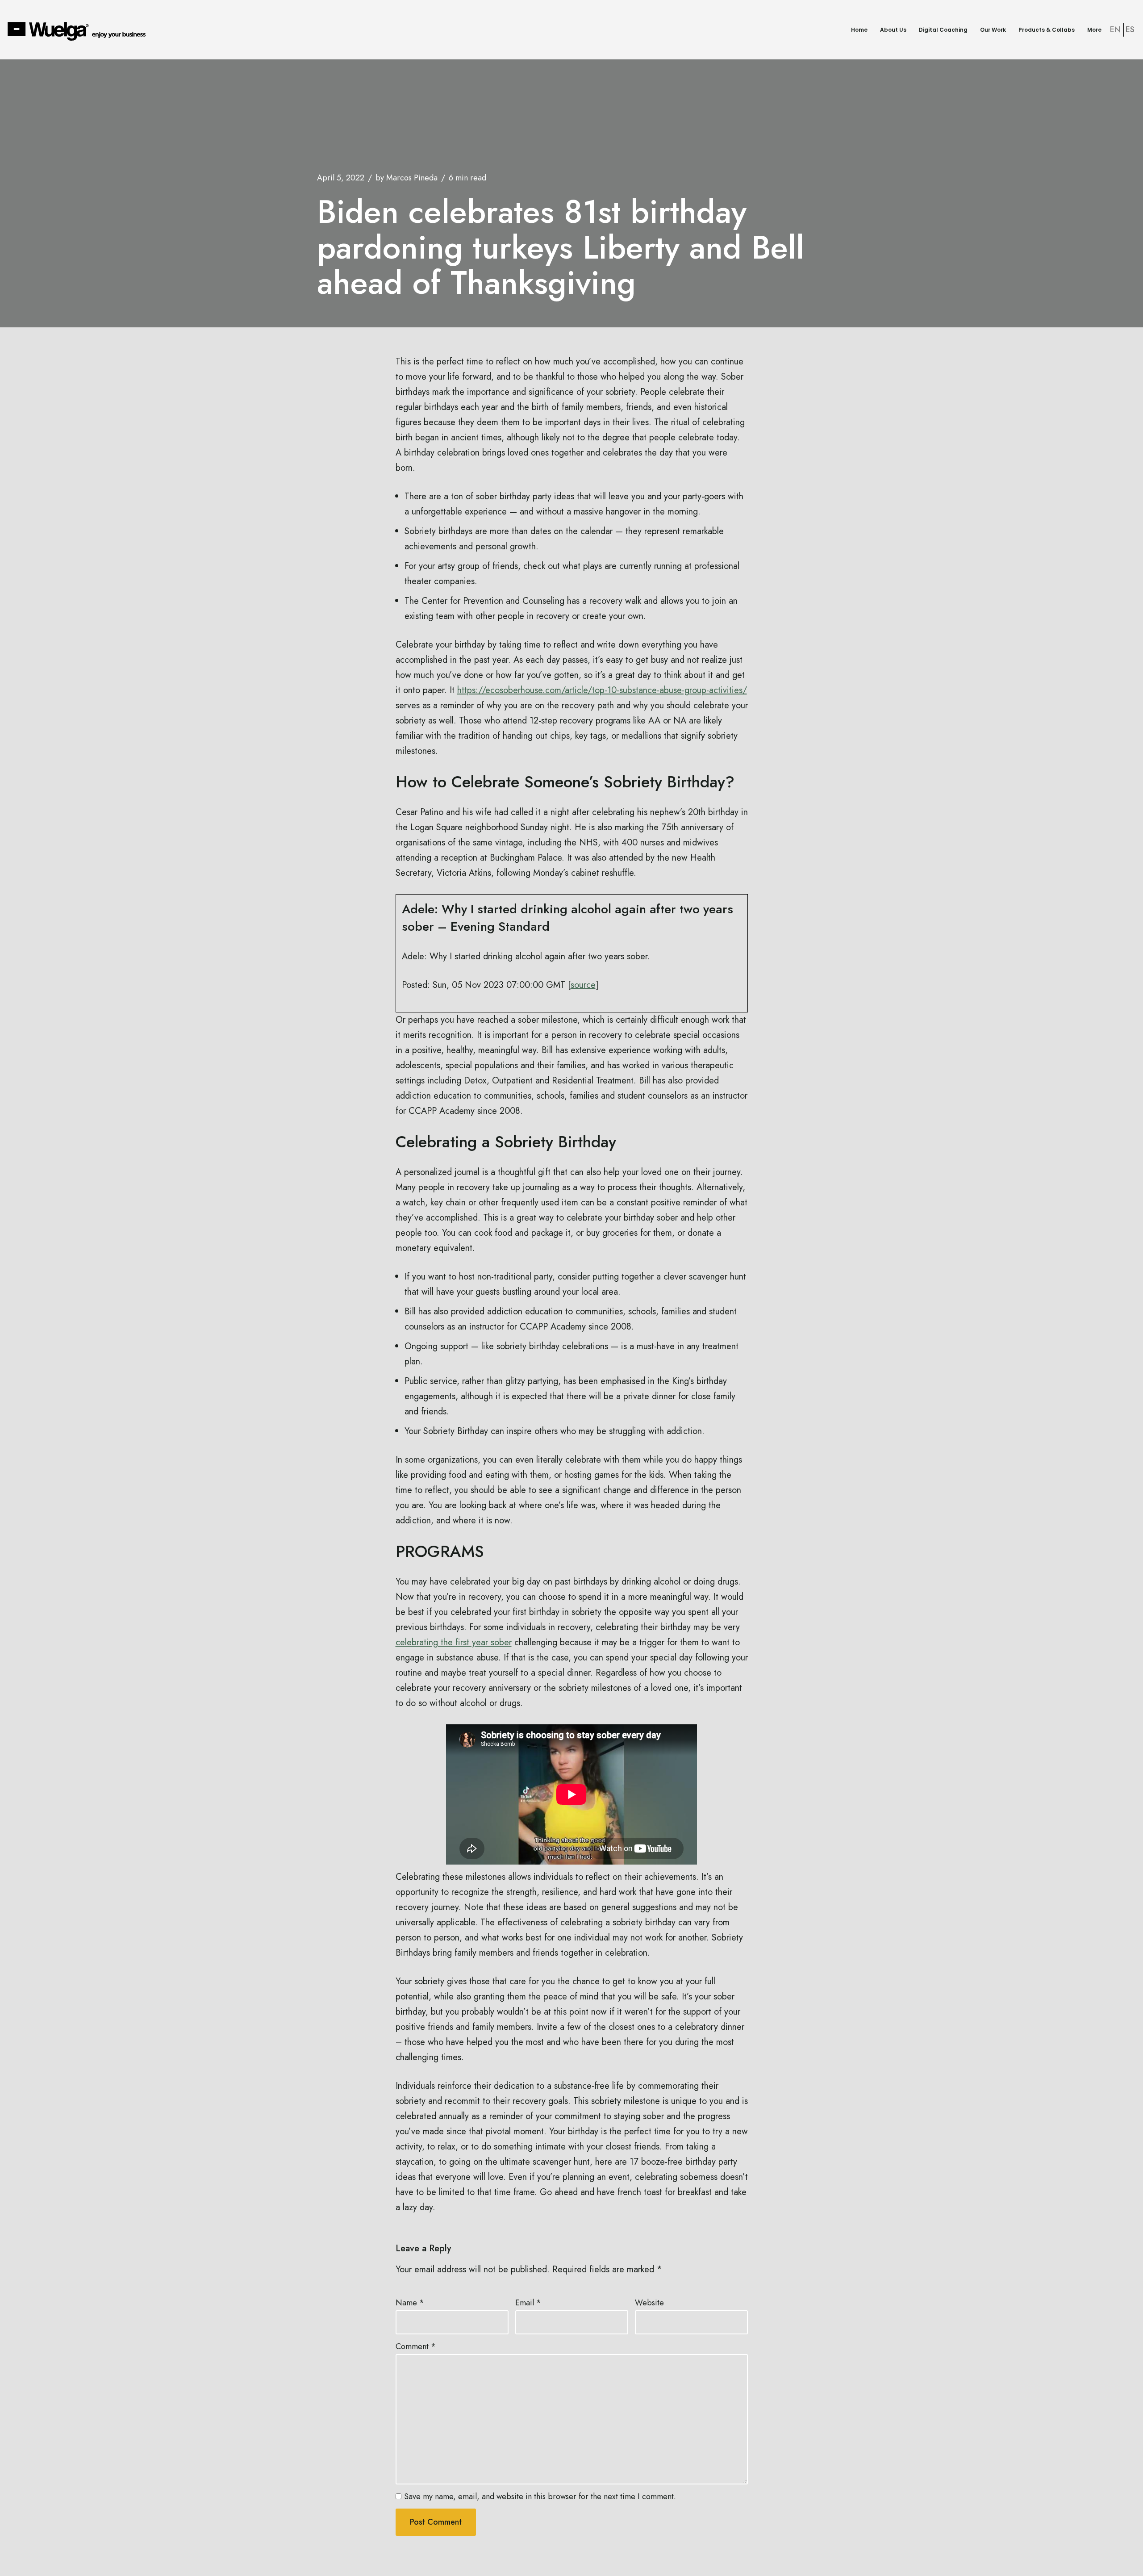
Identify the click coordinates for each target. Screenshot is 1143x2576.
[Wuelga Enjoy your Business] (79, 31)
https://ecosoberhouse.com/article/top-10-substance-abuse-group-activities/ (602, 690)
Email (528, 2303)
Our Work (993, 30)
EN (1115, 29)
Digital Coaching (943, 30)
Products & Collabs (1047, 30)
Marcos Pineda (412, 178)
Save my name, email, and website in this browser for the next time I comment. (540, 2497)
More (1094, 30)
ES (1130, 29)
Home (859, 30)
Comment (416, 2346)
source (583, 985)
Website (649, 2303)
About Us (893, 30)
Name (410, 2303)
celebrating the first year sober (454, 1642)
